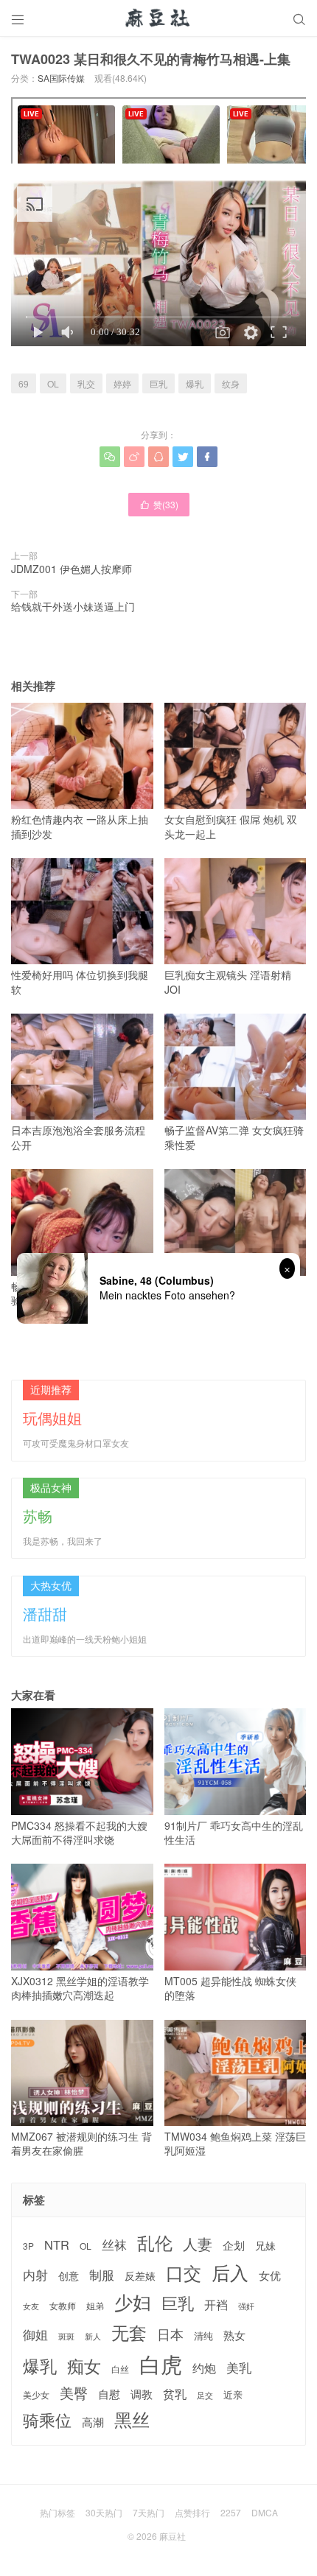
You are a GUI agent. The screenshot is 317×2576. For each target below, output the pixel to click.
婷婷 (122, 383)
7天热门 (149, 2512)
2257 (231, 2512)
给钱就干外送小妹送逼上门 (73, 606)
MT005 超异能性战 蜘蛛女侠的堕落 (230, 1988)
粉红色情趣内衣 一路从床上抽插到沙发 (80, 827)
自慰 (109, 2394)
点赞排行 (192, 2512)
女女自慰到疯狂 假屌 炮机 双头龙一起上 (231, 827)
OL (53, 383)
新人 (93, 2337)
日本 (170, 2334)
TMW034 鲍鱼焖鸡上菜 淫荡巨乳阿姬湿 (235, 2144)
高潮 (93, 2422)
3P (28, 2246)
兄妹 (265, 2245)
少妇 (133, 2302)
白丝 (120, 2369)
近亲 (233, 2395)
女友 (31, 2306)
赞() (159, 504)
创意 (69, 2275)
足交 (205, 2395)
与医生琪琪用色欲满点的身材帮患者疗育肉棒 (231, 1293)
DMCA (265, 2512)
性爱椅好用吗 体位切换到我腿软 (80, 982)
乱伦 (155, 2243)
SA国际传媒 (61, 78)
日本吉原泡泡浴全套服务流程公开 (78, 1137)
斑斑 (66, 2336)
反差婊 (140, 2275)
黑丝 (132, 2419)
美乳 (239, 2368)
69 (24, 383)
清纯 (203, 2336)
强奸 (246, 2306)
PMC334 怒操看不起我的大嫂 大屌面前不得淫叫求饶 (79, 1832)
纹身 (231, 383)
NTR (57, 2245)
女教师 (63, 2306)
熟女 (234, 2335)
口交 (184, 2273)
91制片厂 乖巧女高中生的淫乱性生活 (234, 1832)
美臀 (74, 2393)
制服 (102, 2275)
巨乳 (158, 383)
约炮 (204, 2368)
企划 (234, 2245)
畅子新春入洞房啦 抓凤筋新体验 (80, 1293)
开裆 (216, 2305)
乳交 (86, 383)
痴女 (84, 2366)
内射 (35, 2275)
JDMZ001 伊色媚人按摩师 (72, 569)
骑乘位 (47, 2420)
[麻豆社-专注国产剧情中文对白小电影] (158, 18)
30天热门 (104, 2512)
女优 (270, 2275)
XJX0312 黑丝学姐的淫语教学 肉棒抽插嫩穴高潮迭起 (80, 1988)
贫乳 (175, 2393)
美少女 (36, 2395)
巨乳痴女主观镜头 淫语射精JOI (228, 982)
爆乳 (195, 383)
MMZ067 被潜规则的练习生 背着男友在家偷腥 (81, 2144)
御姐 (35, 2334)
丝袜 (114, 2245)
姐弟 (95, 2306)
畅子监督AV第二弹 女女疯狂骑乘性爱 (234, 1137)
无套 (129, 2332)
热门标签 (58, 2512)
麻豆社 (173, 2536)
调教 (142, 2394)
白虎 (161, 2363)
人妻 (198, 2244)
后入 (230, 2272)
